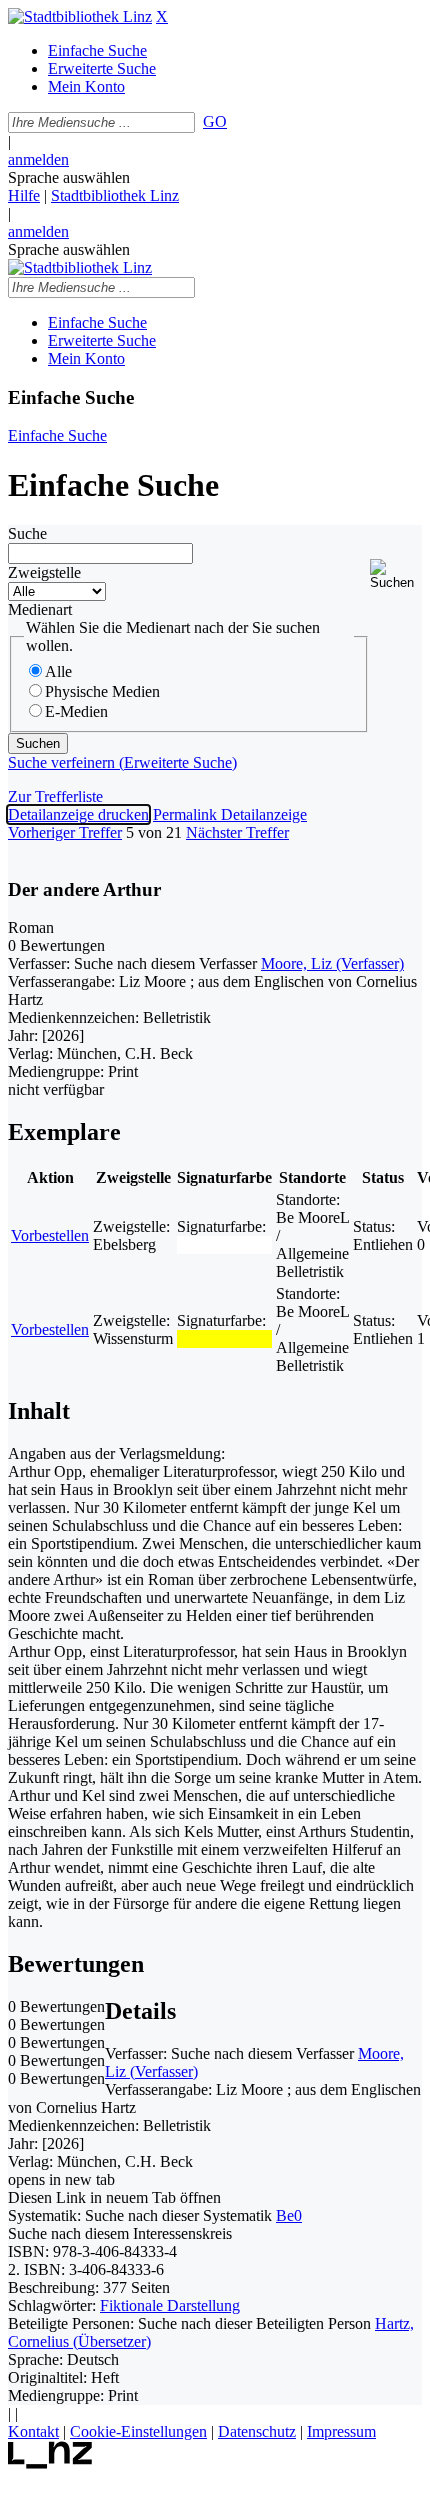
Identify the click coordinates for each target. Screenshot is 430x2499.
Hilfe (24, 195)
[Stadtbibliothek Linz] (80, 16)
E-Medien (76, 711)
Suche (27, 533)
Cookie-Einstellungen (138, 2431)
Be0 (289, 2215)
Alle (58, 671)
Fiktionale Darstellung (170, 2305)
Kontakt (33, 2431)
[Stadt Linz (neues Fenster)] (50, 2463)
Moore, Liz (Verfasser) (332, 963)
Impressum (341, 2431)
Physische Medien (102, 691)
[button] (396, 574)
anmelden (38, 159)
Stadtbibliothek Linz (115, 195)
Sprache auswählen (69, 177)
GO (215, 121)
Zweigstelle (44, 572)
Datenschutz (257, 2431)
